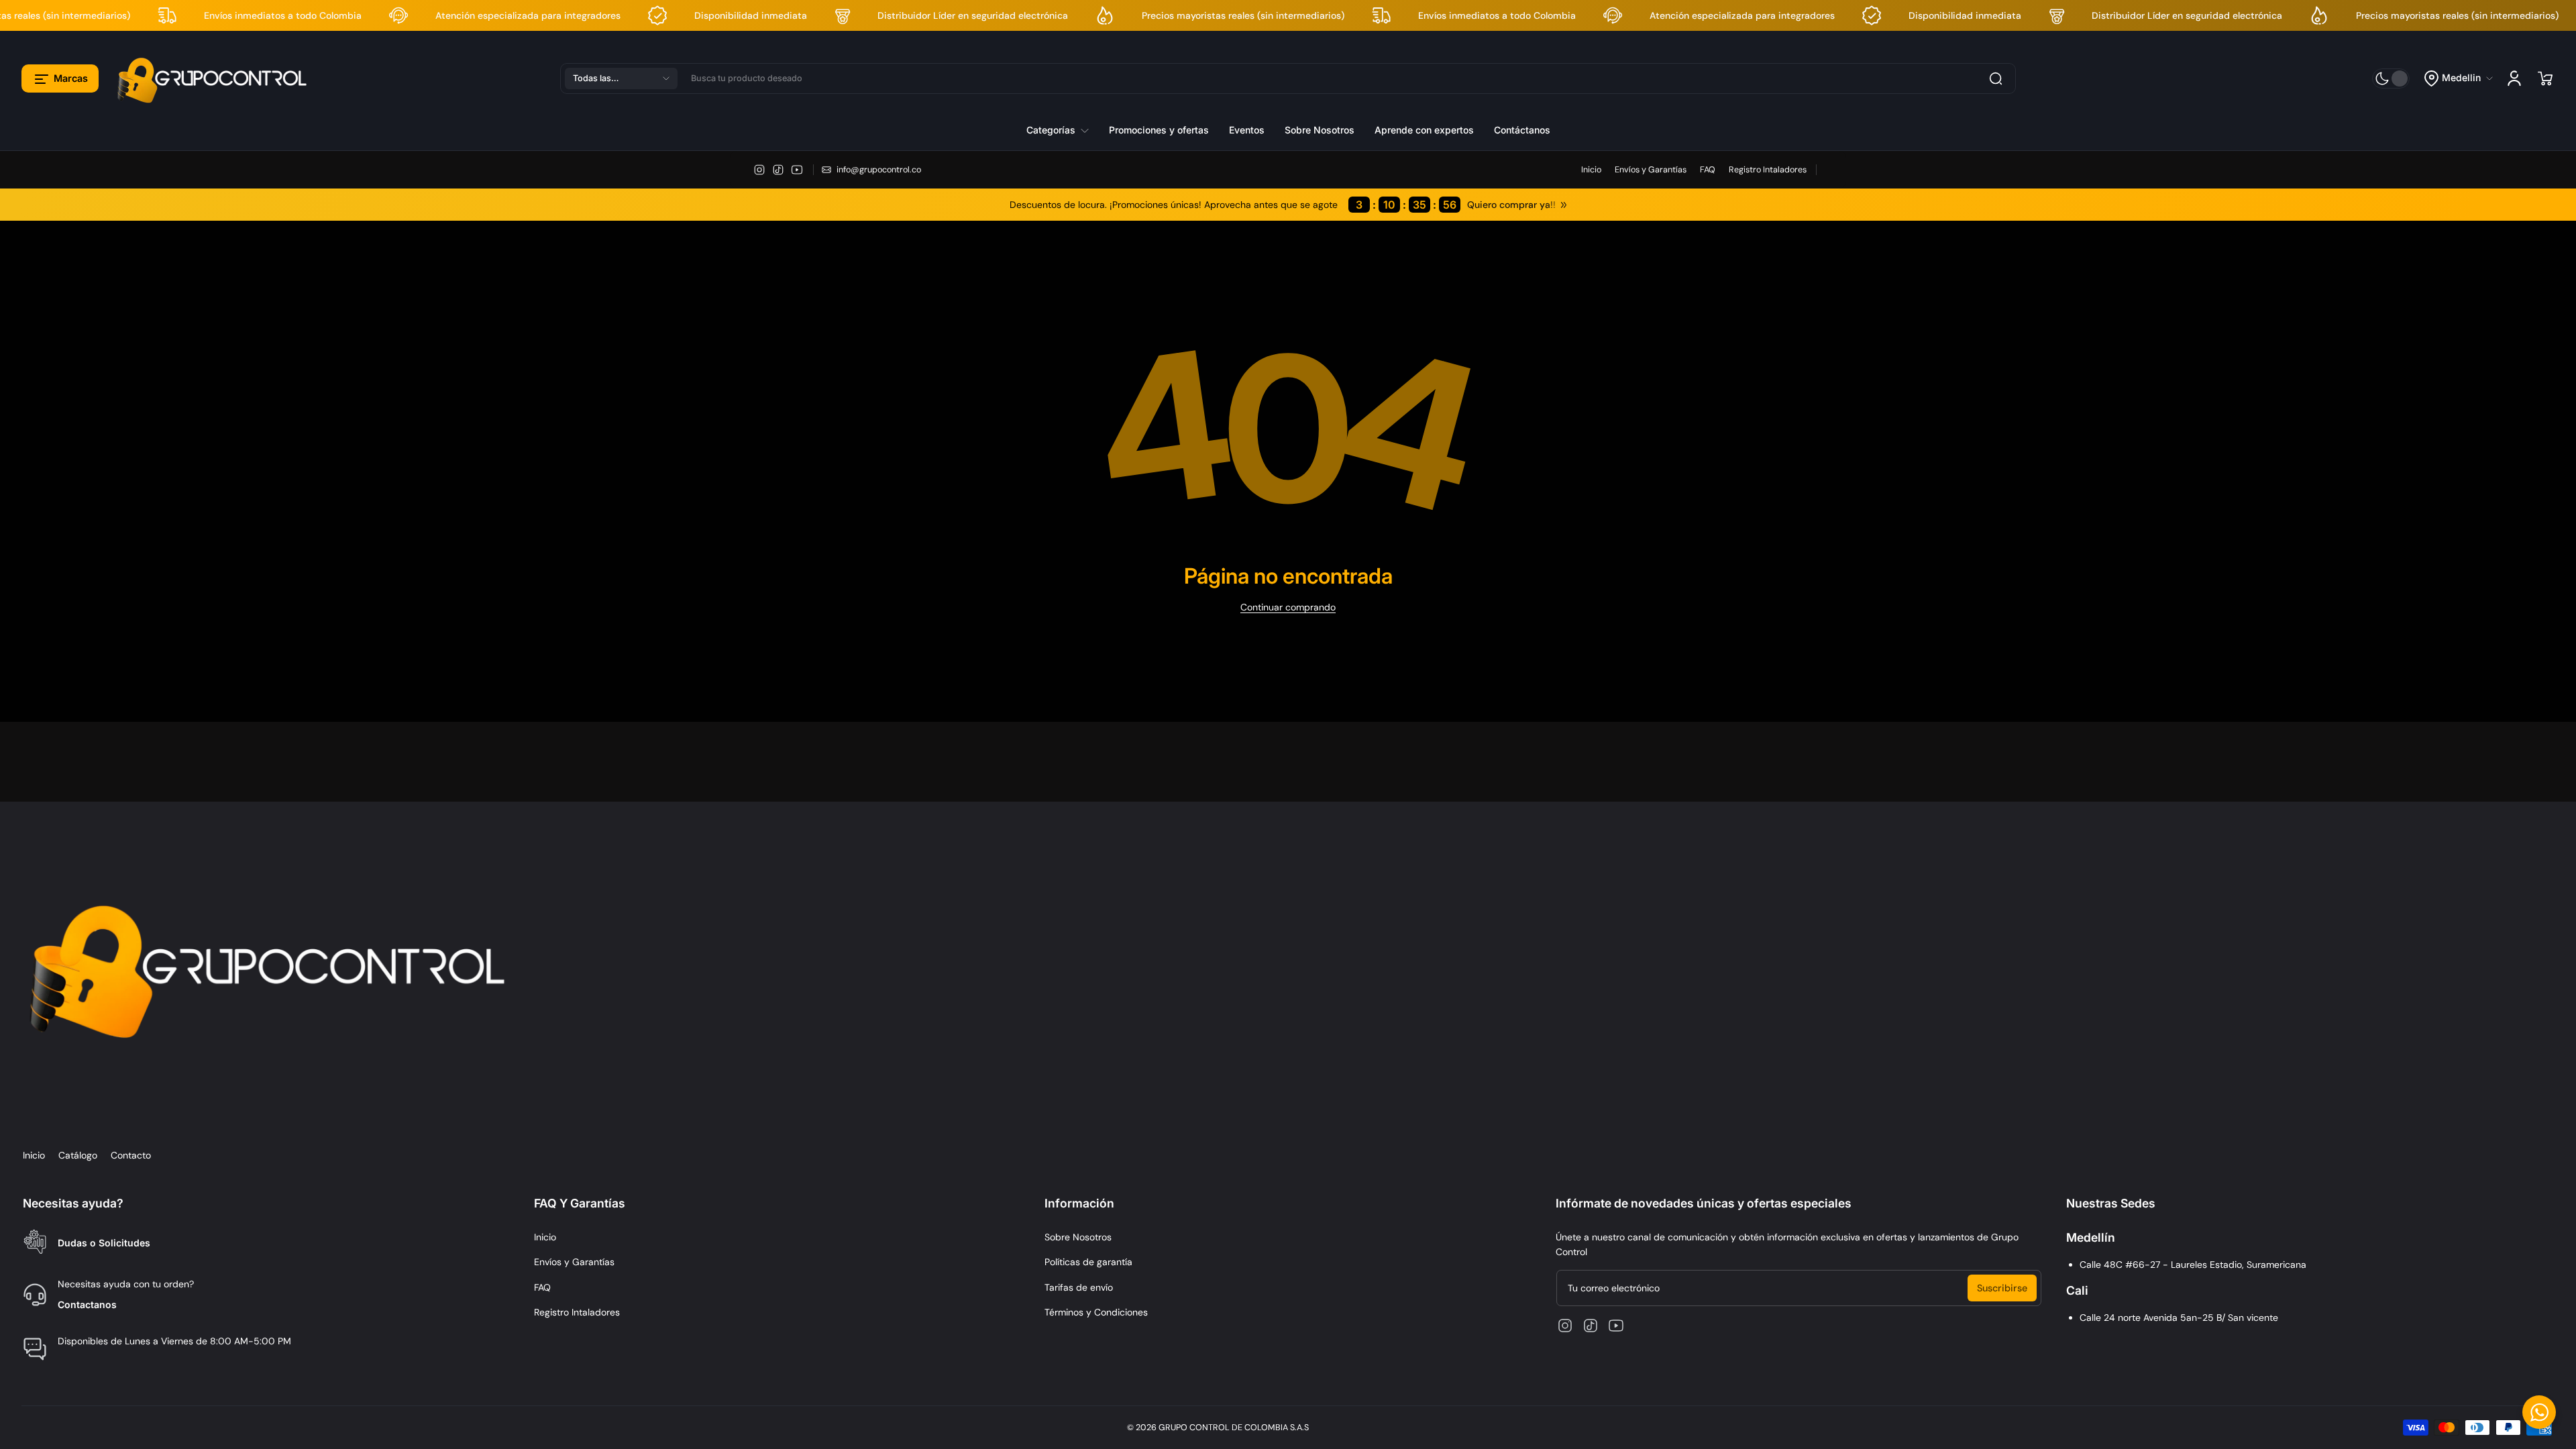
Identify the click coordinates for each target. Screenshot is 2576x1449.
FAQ (1708, 170)
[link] (1063, 130)
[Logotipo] (214, 78)
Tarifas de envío (1079, 1287)
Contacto (131, 1155)
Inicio (1591, 170)
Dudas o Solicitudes (104, 1243)
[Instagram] (759, 170)
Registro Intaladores (1768, 170)
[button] (60, 78)
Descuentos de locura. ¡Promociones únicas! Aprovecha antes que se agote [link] (1233, 205)
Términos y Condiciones (1096, 1312)
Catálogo (78, 1155)
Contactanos (87, 1304)
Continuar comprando (1288, 607)
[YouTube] (797, 170)
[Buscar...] (1996, 78)
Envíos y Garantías (1651, 170)
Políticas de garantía (1088, 1262)
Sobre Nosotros (1078, 1237)
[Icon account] (2514, 78)
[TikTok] (778, 170)
